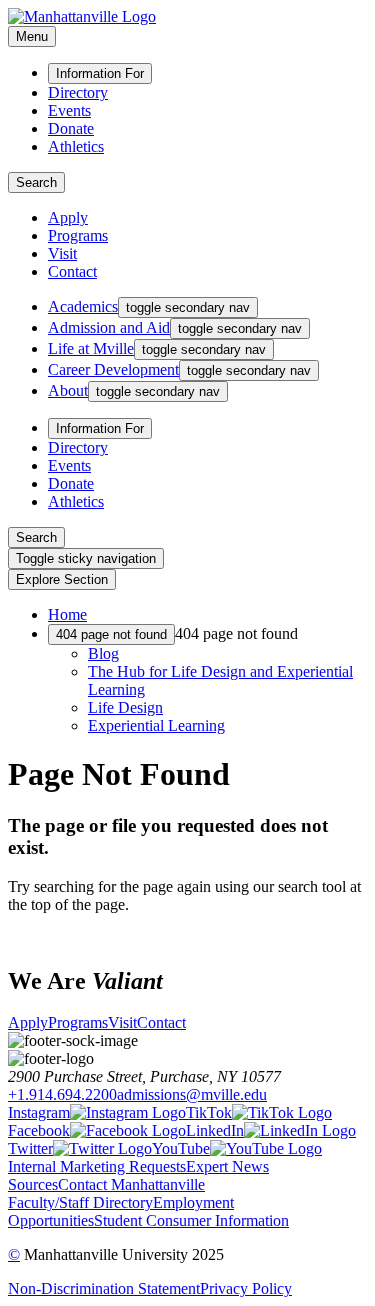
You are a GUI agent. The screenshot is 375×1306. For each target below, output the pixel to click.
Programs (78, 235)
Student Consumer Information (191, 1220)
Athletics (76, 146)
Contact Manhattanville (131, 1184)
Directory (78, 92)
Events (69, 110)
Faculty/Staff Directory (80, 1202)
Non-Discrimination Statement (104, 1288)
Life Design (125, 707)
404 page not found (111, 634)
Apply (68, 217)
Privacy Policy (246, 1288)
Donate (71, 128)
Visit (62, 253)
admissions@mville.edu (192, 1094)
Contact (72, 271)
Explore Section (62, 579)
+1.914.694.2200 (62, 1094)
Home (67, 614)
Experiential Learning (156, 725)
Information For (100, 73)
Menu (32, 36)
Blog (103, 653)
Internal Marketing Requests (97, 1166)
